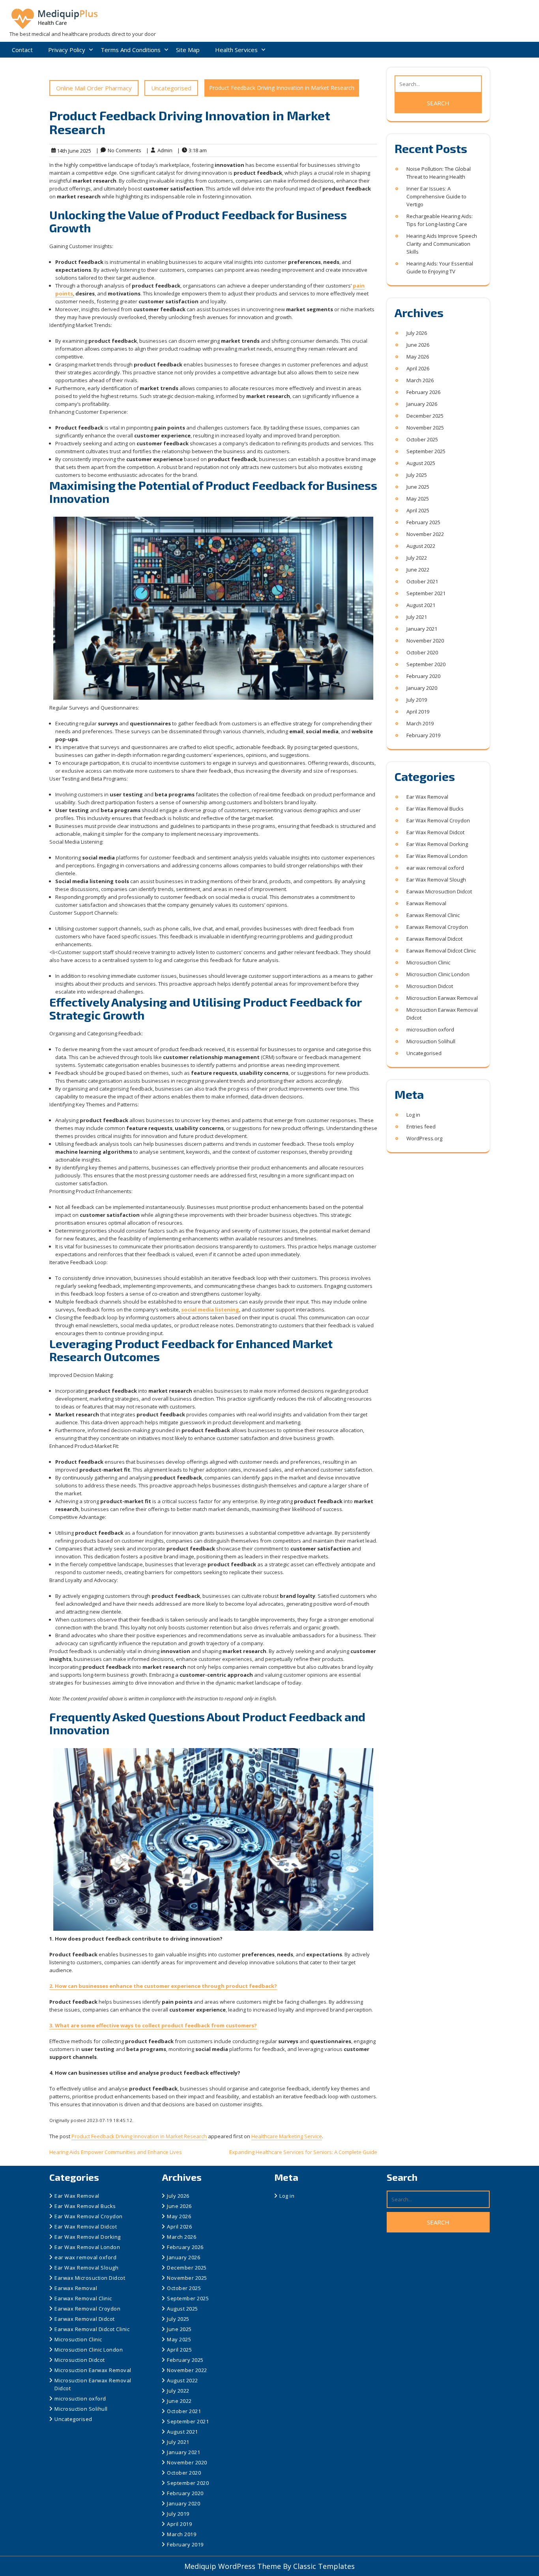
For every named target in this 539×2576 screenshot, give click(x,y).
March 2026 (420, 380)
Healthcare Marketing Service (287, 2136)
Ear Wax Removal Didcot (435, 832)
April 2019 (418, 712)
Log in (413, 1115)
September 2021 (426, 593)
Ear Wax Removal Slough (436, 880)
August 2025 (421, 463)
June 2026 (418, 345)
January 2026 (422, 404)
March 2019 (420, 723)
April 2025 (418, 510)
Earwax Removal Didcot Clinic (441, 951)
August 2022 (421, 546)
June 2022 (418, 570)
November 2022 (425, 534)
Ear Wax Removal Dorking (437, 844)
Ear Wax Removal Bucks (435, 809)
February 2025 (423, 522)
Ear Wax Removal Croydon (438, 820)
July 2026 (417, 333)
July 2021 (417, 617)
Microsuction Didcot (430, 986)
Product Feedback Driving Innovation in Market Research (139, 2136)
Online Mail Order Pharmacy (94, 88)
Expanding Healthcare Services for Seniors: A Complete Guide (303, 2152)
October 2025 (422, 439)
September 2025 (426, 451)
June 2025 (418, 487)
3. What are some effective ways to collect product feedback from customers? (153, 2025)
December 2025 (425, 416)
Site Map (188, 50)
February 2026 (423, 392)
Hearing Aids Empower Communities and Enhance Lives (116, 2152)
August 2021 (421, 605)
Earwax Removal (426, 903)
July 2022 (417, 558)
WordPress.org (424, 1138)
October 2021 (422, 581)
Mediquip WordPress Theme (234, 2566)
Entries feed (421, 1126)
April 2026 (418, 368)
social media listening (210, 1309)
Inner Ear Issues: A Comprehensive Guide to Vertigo (436, 196)
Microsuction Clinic (428, 962)
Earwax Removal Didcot (434, 939)
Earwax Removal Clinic (433, 915)
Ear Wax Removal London (437, 856)
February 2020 (423, 676)
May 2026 (418, 357)
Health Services (236, 50)
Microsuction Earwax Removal (442, 998)
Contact (22, 50)
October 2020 (422, 652)
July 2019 (417, 700)
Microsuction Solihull (431, 1041)
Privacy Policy (67, 50)
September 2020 (426, 664)
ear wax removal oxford (435, 868)
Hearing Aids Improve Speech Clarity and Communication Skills (442, 244)
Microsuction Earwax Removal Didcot (442, 1014)
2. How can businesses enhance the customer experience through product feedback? (163, 1986)
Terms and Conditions (131, 50)
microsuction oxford (430, 1029)
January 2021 (422, 629)
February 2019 (423, 735)
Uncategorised (171, 88)
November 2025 (425, 428)
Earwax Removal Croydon (437, 927)
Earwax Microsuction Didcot (439, 891)
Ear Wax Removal (427, 797)
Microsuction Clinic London (438, 974)
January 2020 (422, 688)
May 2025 (418, 499)
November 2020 (425, 641)
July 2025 (417, 475)
